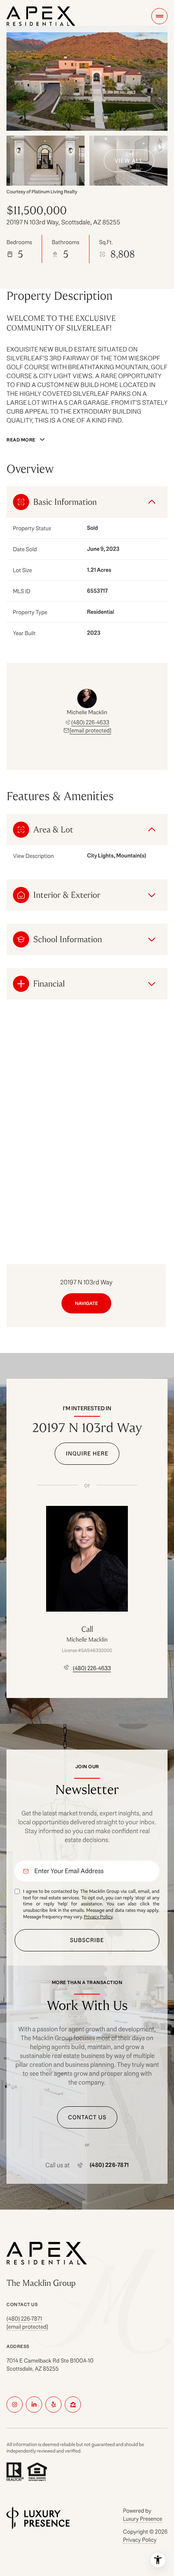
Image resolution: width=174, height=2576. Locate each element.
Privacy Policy (98, 1916)
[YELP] (53, 2405)
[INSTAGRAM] (15, 2405)
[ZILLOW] (73, 2405)
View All (129, 161)
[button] (87, 2117)
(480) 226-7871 (109, 2165)
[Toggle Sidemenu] (159, 16)
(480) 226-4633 (90, 722)
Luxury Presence (143, 2519)
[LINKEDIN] (34, 2405)
